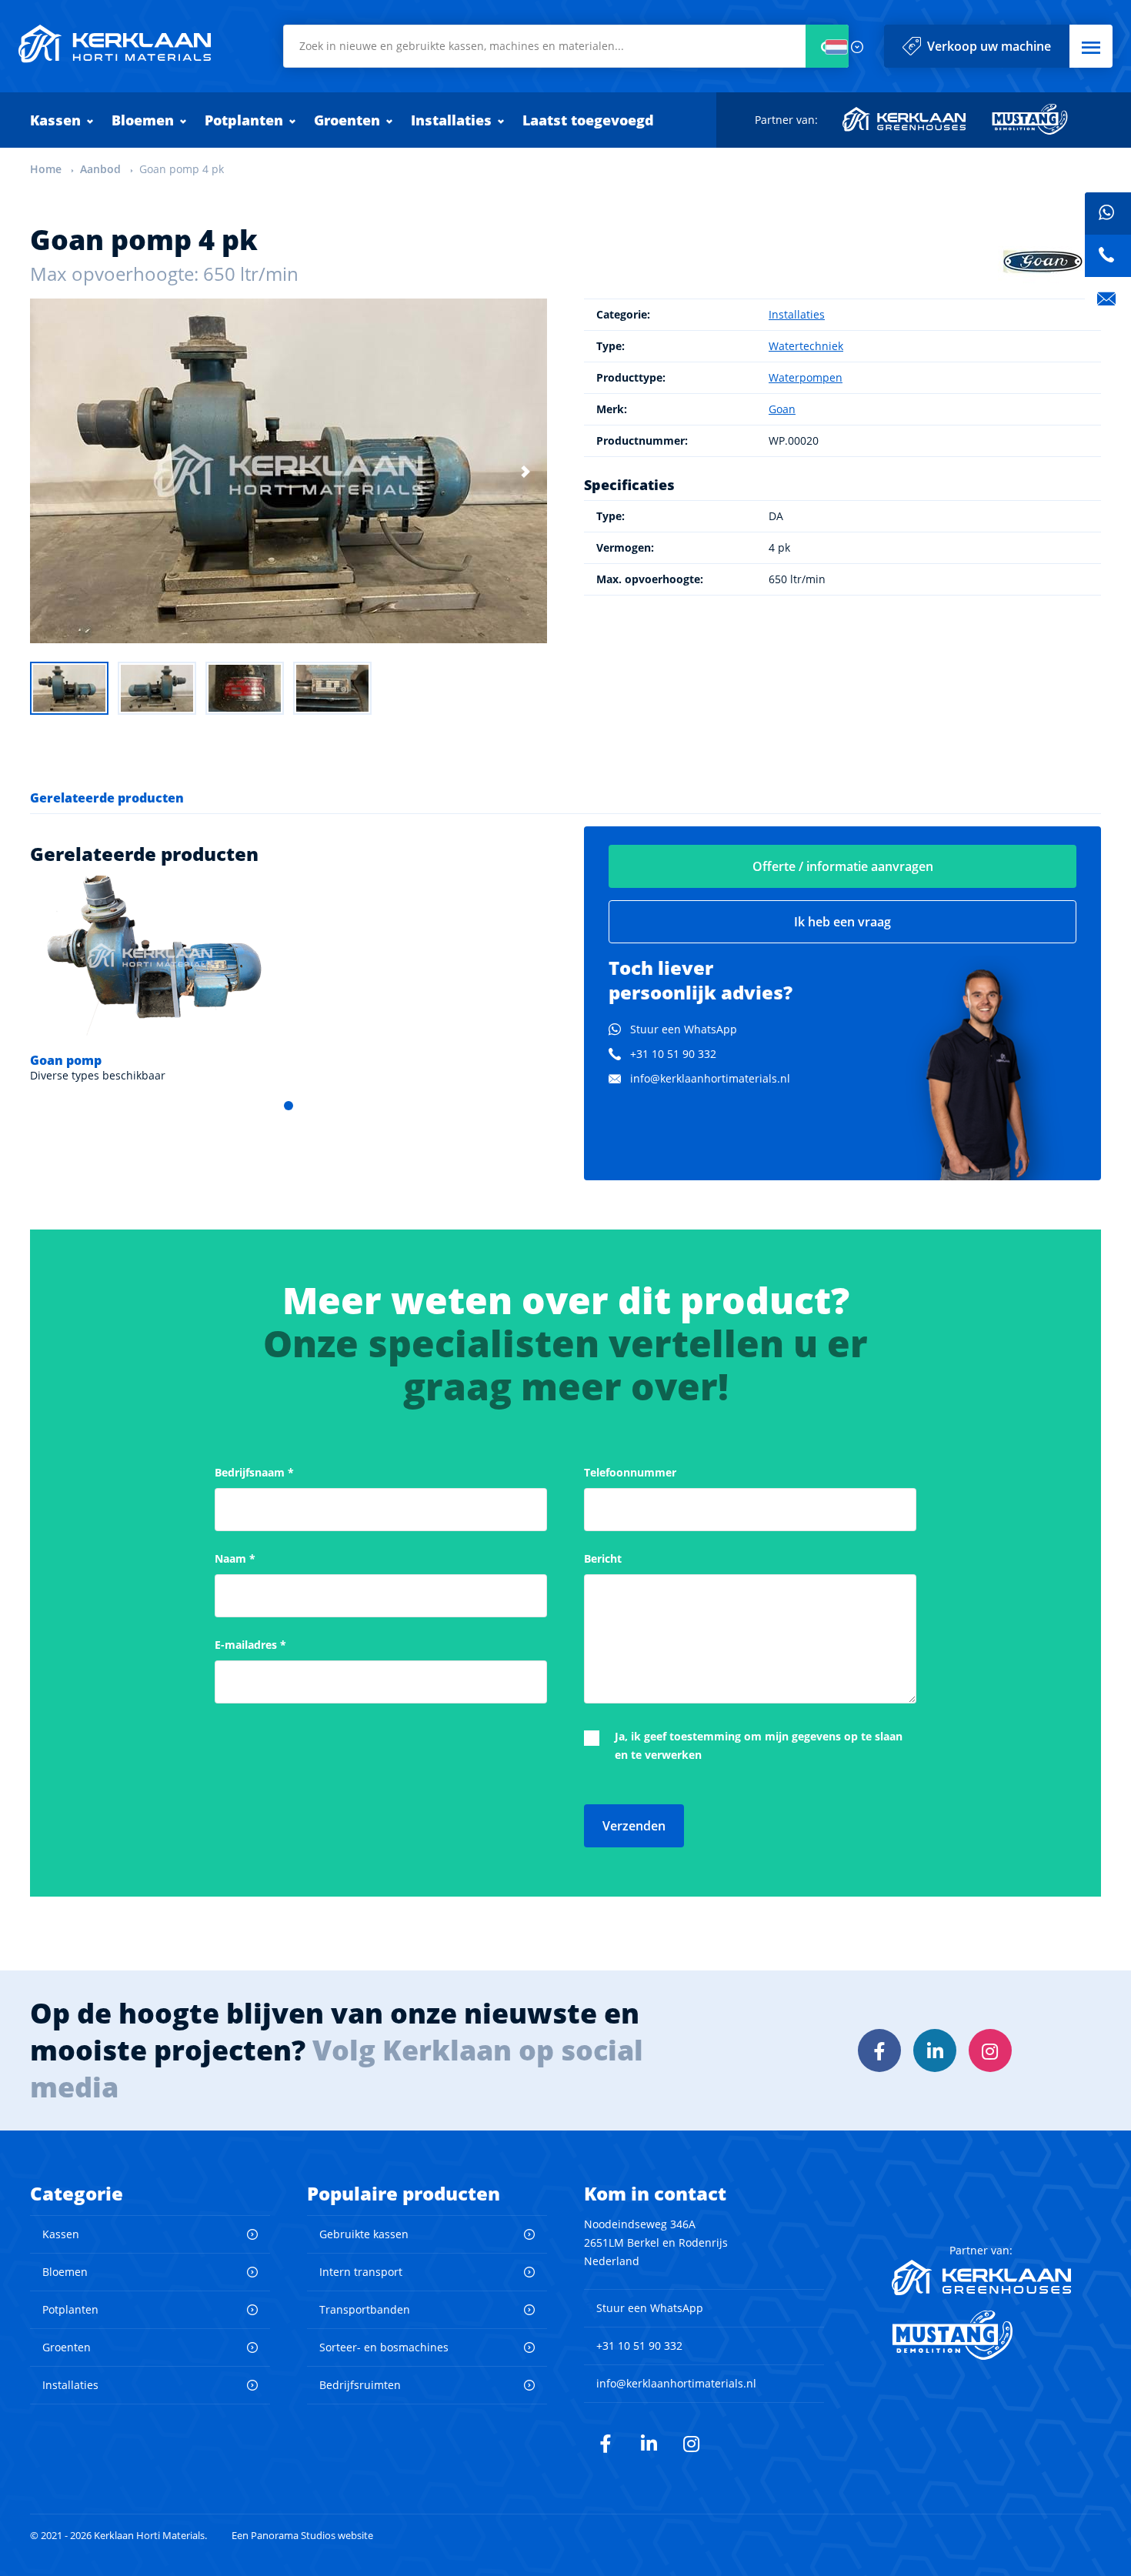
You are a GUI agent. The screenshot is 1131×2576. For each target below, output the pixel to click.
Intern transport (361, 2272)
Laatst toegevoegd (588, 120)
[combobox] (566, 46)
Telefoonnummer (630, 1472)
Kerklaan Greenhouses (905, 119)
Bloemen (143, 120)
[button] (1091, 46)
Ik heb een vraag (842, 922)
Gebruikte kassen (364, 2234)
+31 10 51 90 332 (673, 1054)
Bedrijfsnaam (254, 1472)
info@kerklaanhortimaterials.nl (710, 1078)
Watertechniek (806, 346)
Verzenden (634, 1826)
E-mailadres (250, 1645)
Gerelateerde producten (107, 798)
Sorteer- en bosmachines (384, 2347)
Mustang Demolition (1030, 119)
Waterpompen (806, 377)
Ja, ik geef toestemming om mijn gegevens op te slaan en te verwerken (759, 1745)
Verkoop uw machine (989, 46)
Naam (235, 1558)
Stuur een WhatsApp (684, 1029)
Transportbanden (365, 2309)
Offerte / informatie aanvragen (843, 866)
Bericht (603, 1558)
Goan (782, 409)
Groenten (347, 120)
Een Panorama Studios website (302, 2536)
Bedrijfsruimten (360, 2385)
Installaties (451, 120)
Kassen (55, 120)
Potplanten (244, 120)
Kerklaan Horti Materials (115, 44)
